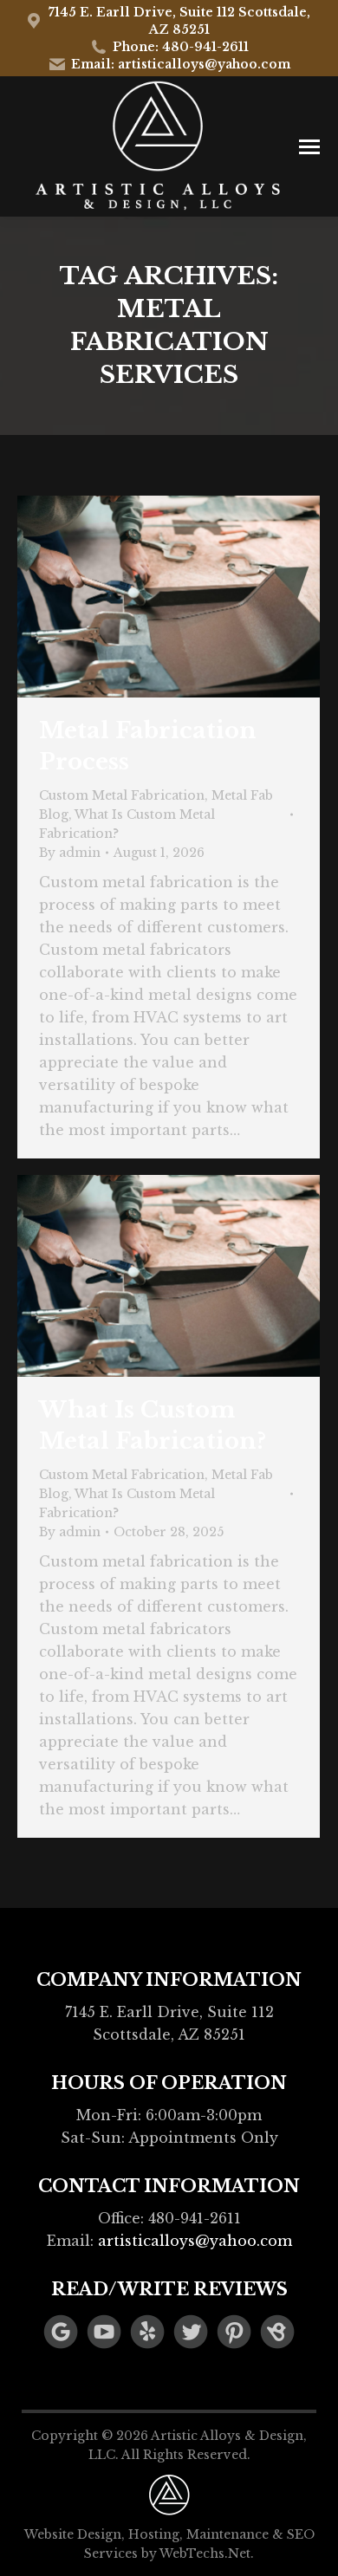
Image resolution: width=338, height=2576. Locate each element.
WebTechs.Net (205, 2553)
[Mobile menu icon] (309, 147)
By (70, 853)
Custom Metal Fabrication (122, 795)
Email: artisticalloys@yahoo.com (181, 64)
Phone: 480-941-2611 (181, 47)
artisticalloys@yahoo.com (195, 2241)
